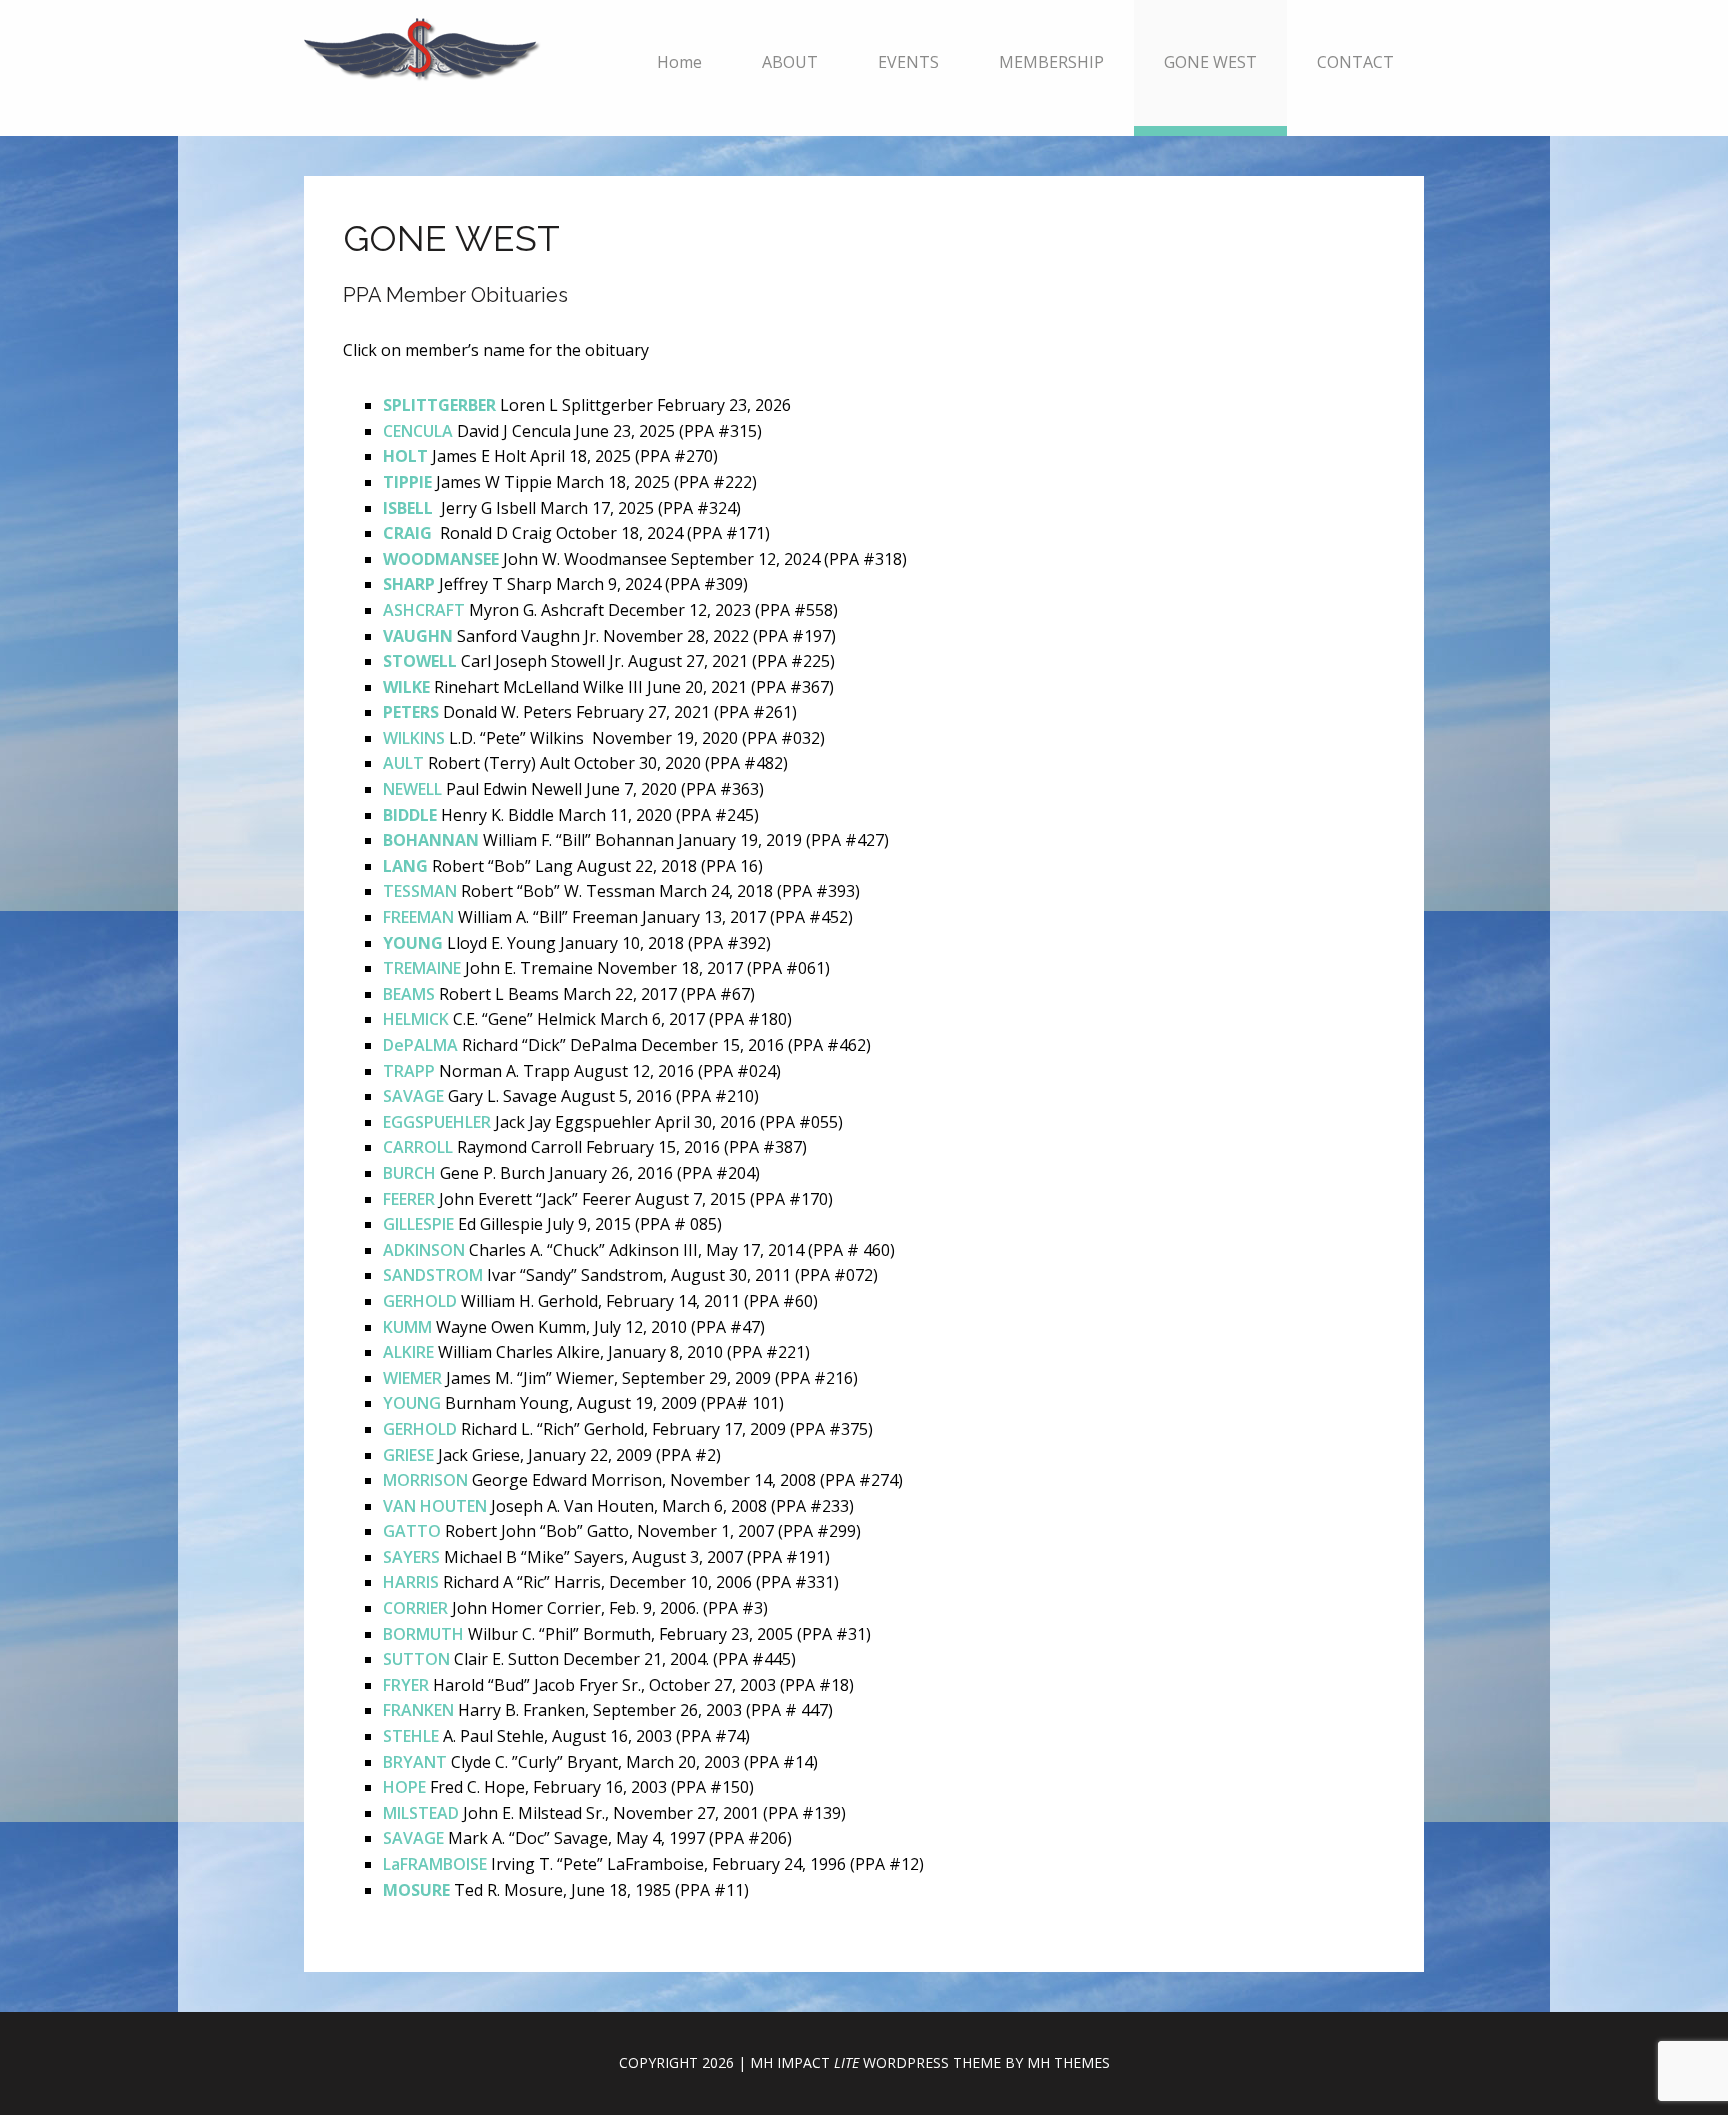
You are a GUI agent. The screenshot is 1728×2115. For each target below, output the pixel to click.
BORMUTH (423, 1634)
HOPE (404, 1787)
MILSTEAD (421, 1813)
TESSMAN (420, 891)
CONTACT (1355, 62)
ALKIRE (408, 1352)
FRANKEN (418, 1710)
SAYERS (411, 1557)
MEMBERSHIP (1051, 62)
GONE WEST (1210, 62)
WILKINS (414, 738)
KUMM (407, 1327)
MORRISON (425, 1480)
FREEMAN (418, 917)
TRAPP (409, 1071)
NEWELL (412, 789)
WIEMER (412, 1378)
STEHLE (411, 1736)
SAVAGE (413, 1096)
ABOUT (790, 62)
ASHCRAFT (424, 610)
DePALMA (420, 1045)
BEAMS (409, 994)
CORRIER (415, 1608)
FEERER (409, 1199)
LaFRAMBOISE (435, 1864)
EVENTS (908, 62)
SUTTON (416, 1659)
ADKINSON (424, 1250)
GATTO (412, 1531)
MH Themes (1068, 2062)
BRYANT (415, 1762)
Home (679, 62)
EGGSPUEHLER (437, 1122)
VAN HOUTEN (435, 1506)
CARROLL (418, 1147)
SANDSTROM (433, 1275)
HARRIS (411, 1582)
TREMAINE (422, 968)
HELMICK (416, 1019)
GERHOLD (420, 1301)
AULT (403, 763)
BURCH (409, 1173)
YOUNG (412, 1403)
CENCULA (418, 431)
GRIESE (408, 1455)
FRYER (406, 1685)
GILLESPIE (418, 1224)
